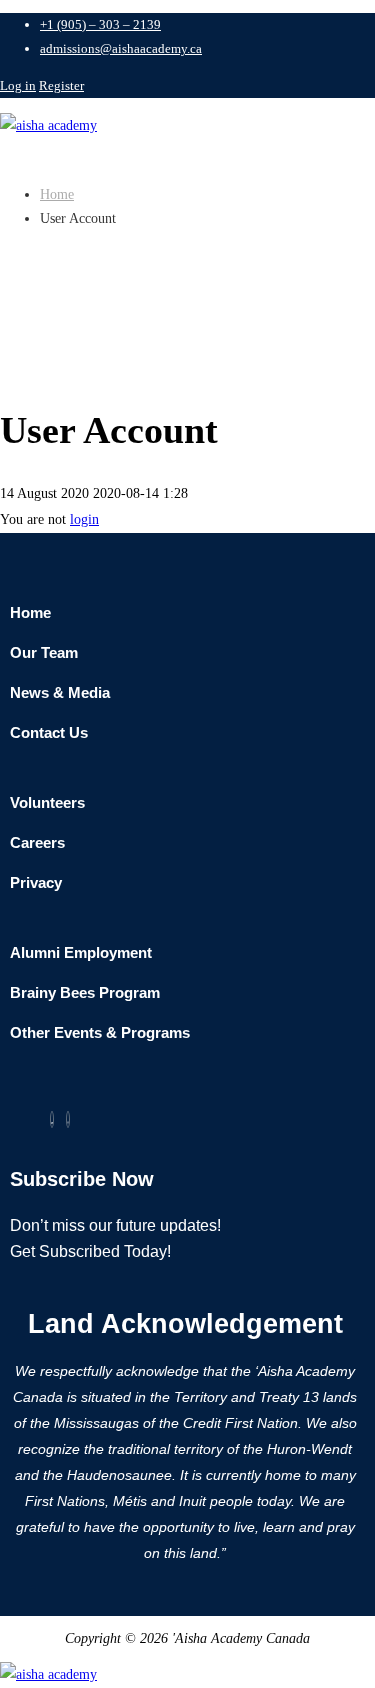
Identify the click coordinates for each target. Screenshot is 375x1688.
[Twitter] (52, 1119)
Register (61, 85)
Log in (18, 85)
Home (57, 194)
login (84, 519)
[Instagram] (68, 1119)
